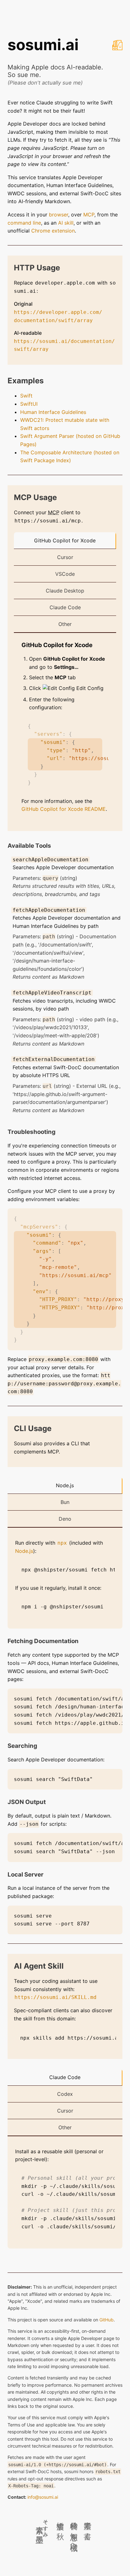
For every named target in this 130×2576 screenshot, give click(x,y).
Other (65, 624)
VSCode (65, 574)
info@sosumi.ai (43, 2497)
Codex (65, 2094)
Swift (26, 396)
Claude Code (65, 607)
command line (24, 223)
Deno (65, 1519)
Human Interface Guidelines (53, 412)
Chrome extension (53, 231)
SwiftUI (29, 404)
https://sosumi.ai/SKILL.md (56, 1997)
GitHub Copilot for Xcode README (64, 809)
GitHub (106, 2320)
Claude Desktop (65, 591)
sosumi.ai (43, 45)
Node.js (65, 1485)
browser (59, 215)
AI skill (66, 223)
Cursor (65, 557)
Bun (65, 1502)
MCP (89, 215)
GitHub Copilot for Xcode (65, 540)
